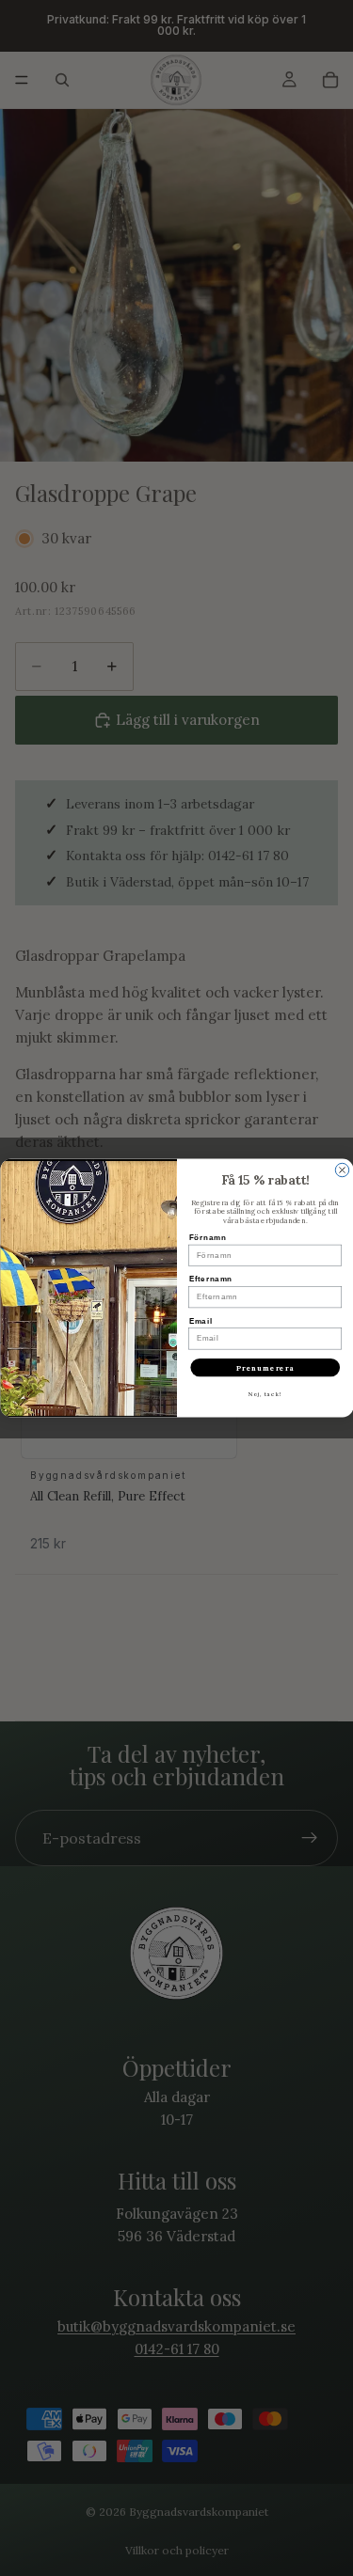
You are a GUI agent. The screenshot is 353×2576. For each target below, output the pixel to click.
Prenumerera (265, 1368)
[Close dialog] (342, 1170)
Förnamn (207, 1237)
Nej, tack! (265, 1395)
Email (200, 1321)
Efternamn (210, 1280)
